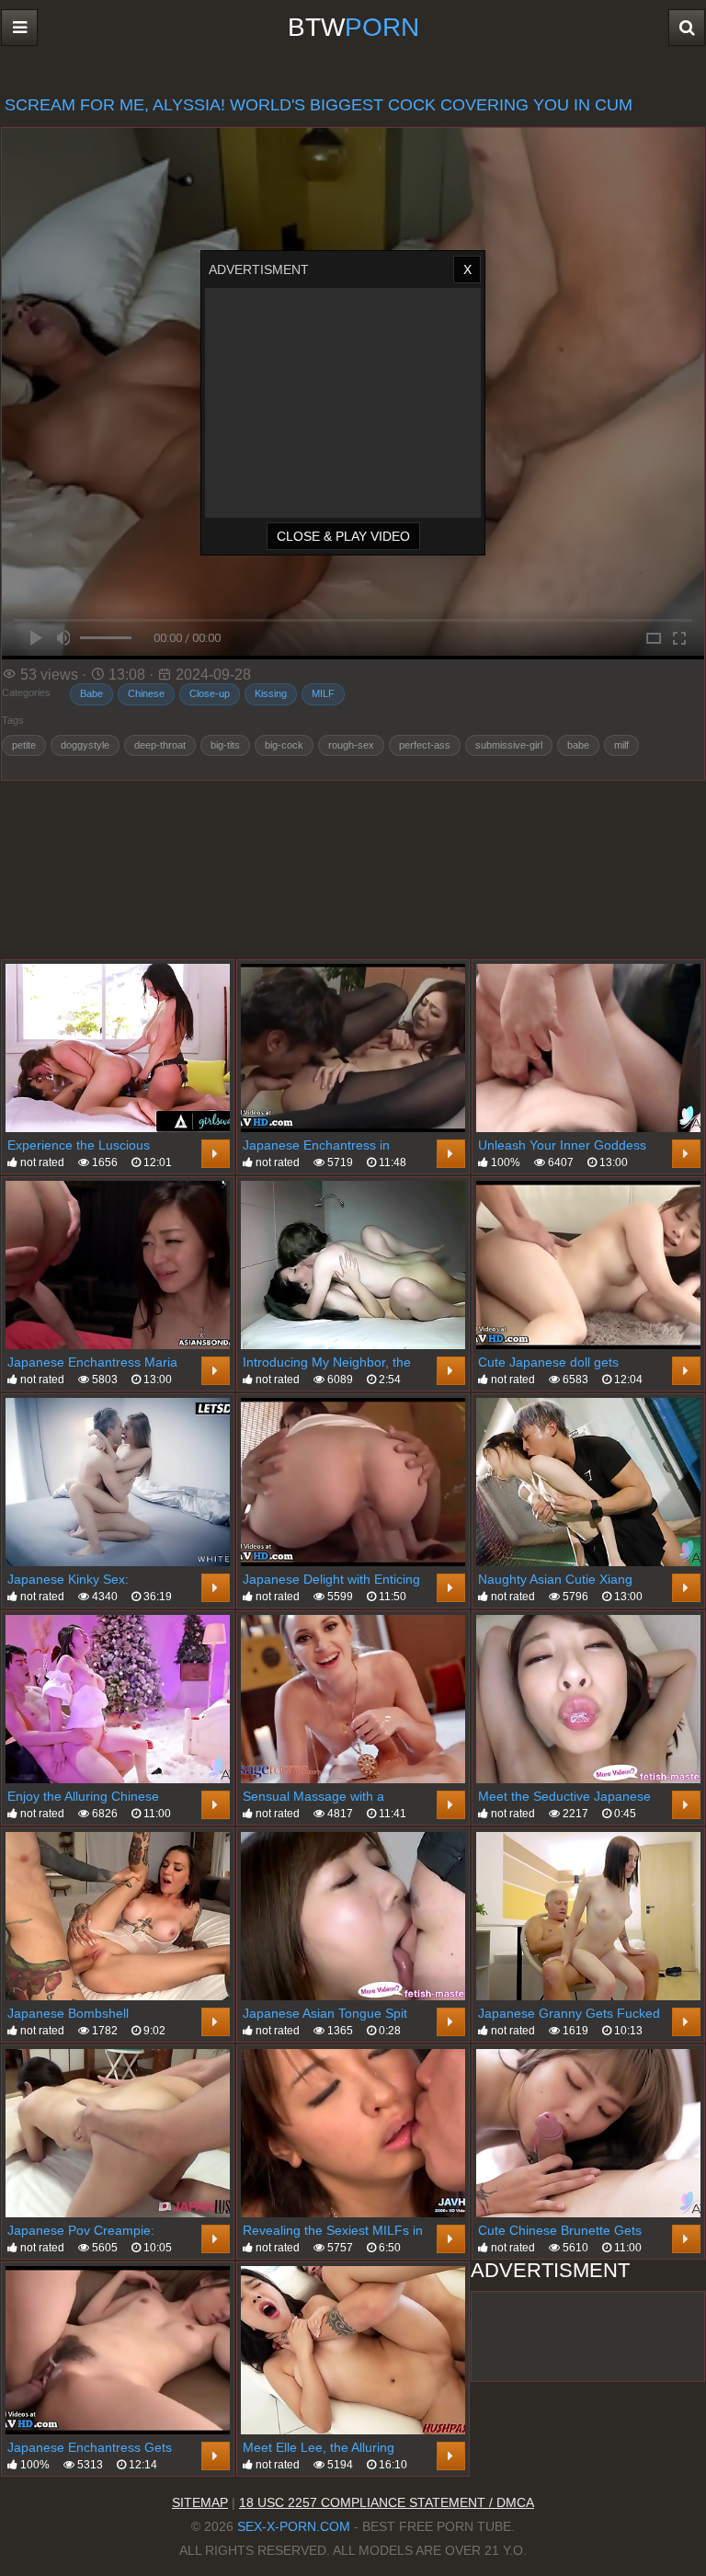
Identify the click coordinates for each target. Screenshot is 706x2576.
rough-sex (351, 745)
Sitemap (200, 2502)
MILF (323, 693)
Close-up (210, 693)
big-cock (284, 745)
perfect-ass (425, 745)
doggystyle (85, 745)
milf (621, 745)
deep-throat (160, 745)
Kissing (271, 693)
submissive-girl (509, 745)
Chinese (146, 693)
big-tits (225, 745)
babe (578, 745)
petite (24, 745)
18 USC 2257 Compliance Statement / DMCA (387, 2502)
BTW (353, 27)
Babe (91, 693)
